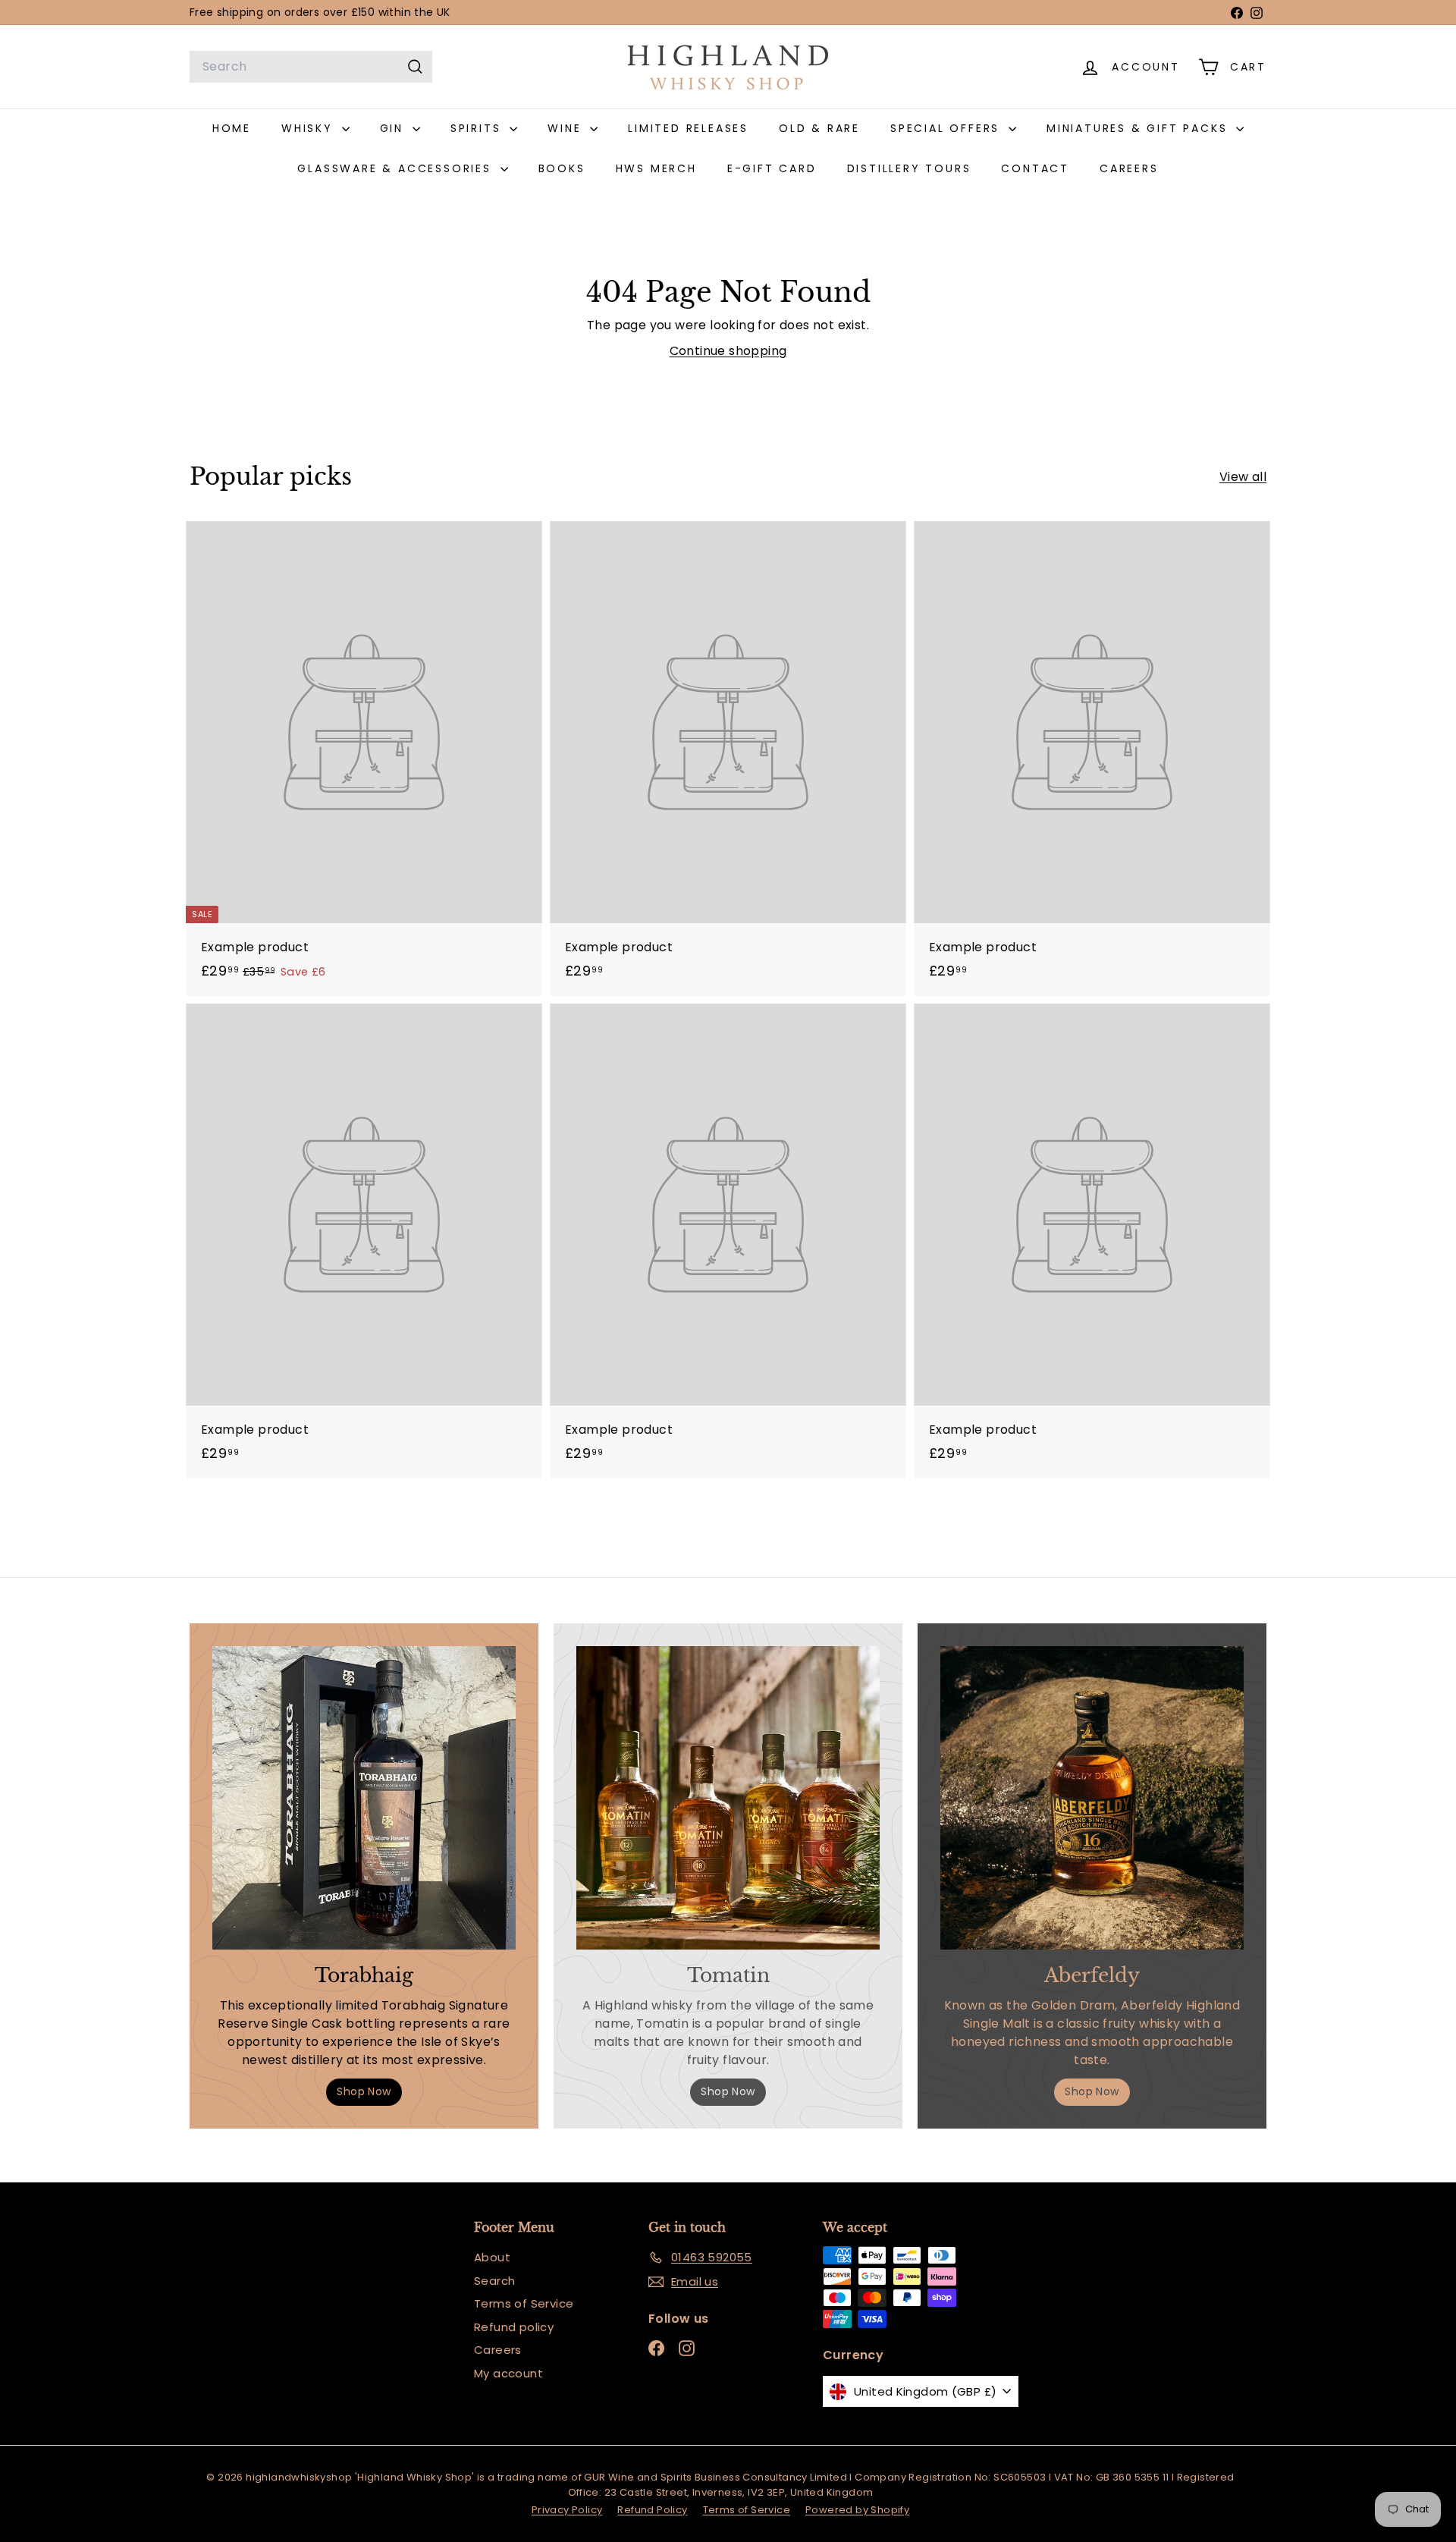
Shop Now (364, 2091)
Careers (498, 2350)
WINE (567, 128)
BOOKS (562, 168)
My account (508, 2373)
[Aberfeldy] (1092, 1798)
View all (1243, 477)
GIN (394, 128)
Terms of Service (524, 2303)
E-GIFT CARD (772, 168)
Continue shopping (728, 351)
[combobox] (311, 67)
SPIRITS (478, 128)
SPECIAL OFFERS (948, 128)
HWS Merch (656, 168)
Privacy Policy (567, 2510)
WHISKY (310, 128)
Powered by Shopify (857, 2510)
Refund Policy (652, 2510)
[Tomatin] (728, 1798)
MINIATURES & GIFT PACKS (1139, 128)
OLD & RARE (819, 128)
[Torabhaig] (364, 1798)
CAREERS (1129, 168)
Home (232, 128)
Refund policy (514, 2327)
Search (494, 2281)
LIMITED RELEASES (688, 128)
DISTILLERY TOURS (909, 168)
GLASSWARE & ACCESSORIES (397, 168)
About (492, 2257)
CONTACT (1035, 168)
